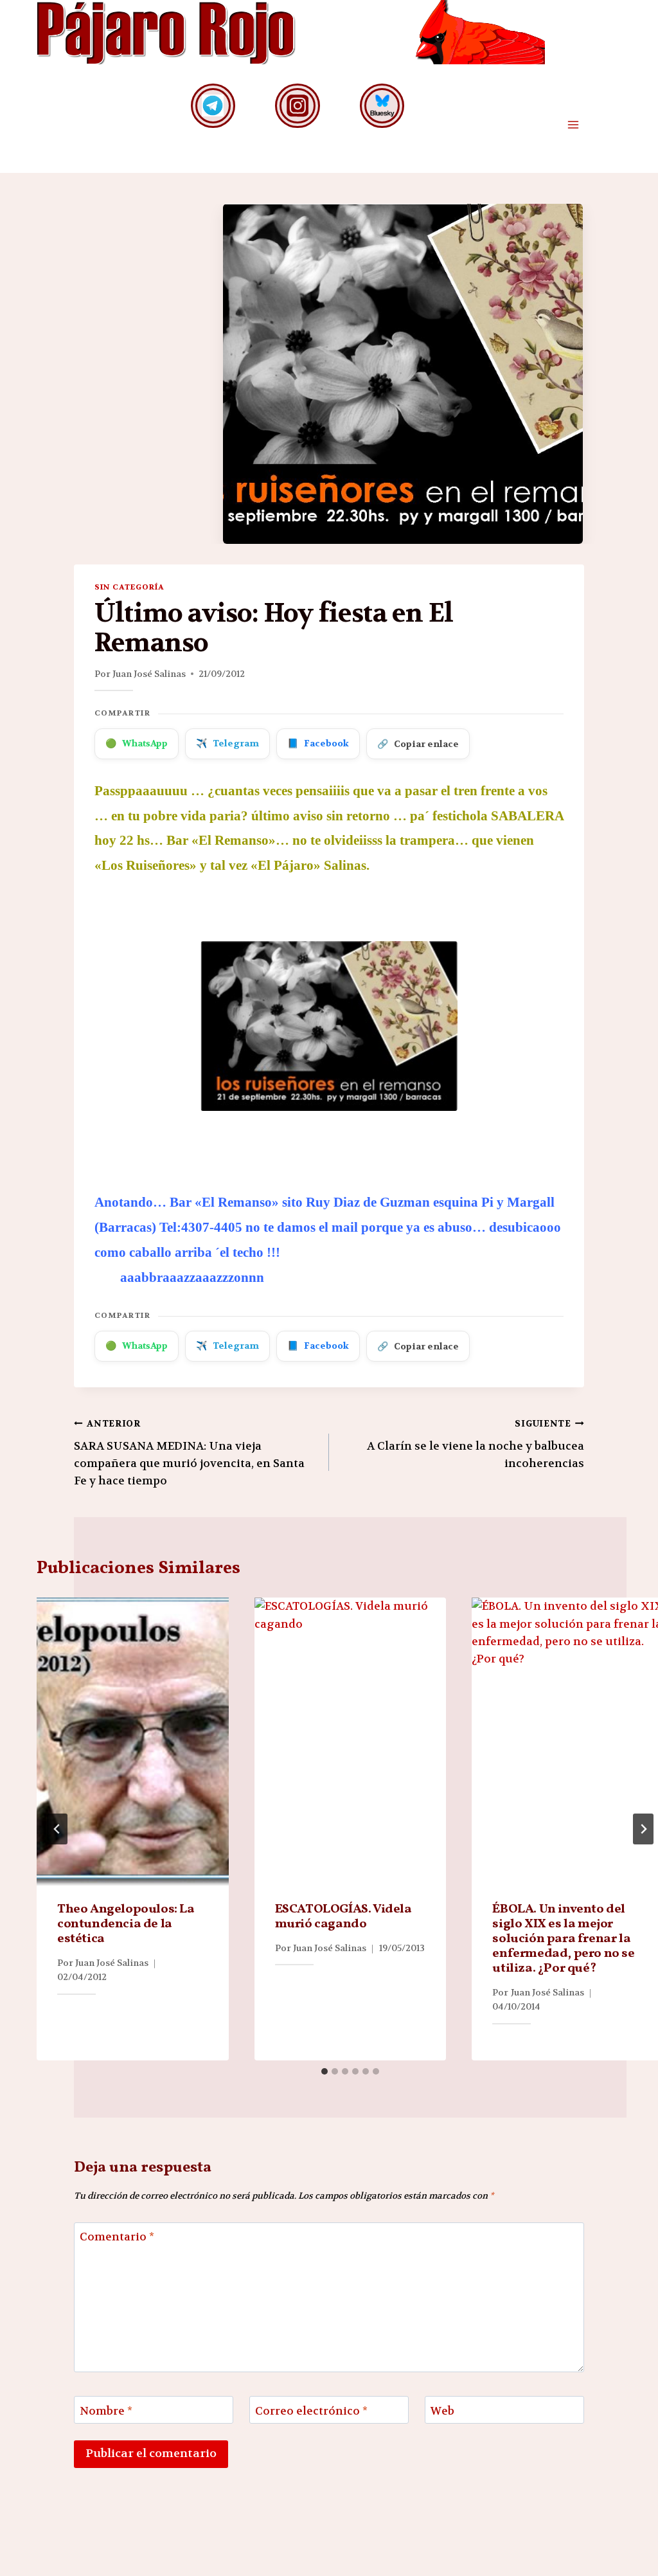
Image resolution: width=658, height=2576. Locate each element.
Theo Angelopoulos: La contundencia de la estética (126, 1924)
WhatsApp (137, 743)
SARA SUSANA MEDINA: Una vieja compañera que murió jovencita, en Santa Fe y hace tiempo (189, 1453)
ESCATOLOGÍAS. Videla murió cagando (343, 1917)
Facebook (318, 743)
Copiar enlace (418, 744)
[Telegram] (213, 106)
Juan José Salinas (149, 674)
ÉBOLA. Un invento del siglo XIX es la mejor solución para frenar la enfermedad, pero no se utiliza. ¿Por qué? (563, 1939)
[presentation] (133, 1742)
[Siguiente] (643, 1829)
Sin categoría (129, 587)
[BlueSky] (382, 106)
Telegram (227, 743)
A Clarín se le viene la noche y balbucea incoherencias (476, 1444)
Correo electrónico (311, 2411)
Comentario (117, 2237)
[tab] (325, 2071)
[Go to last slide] (57, 1829)
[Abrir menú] (573, 125)
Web (442, 2411)
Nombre (106, 2411)
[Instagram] (297, 106)
